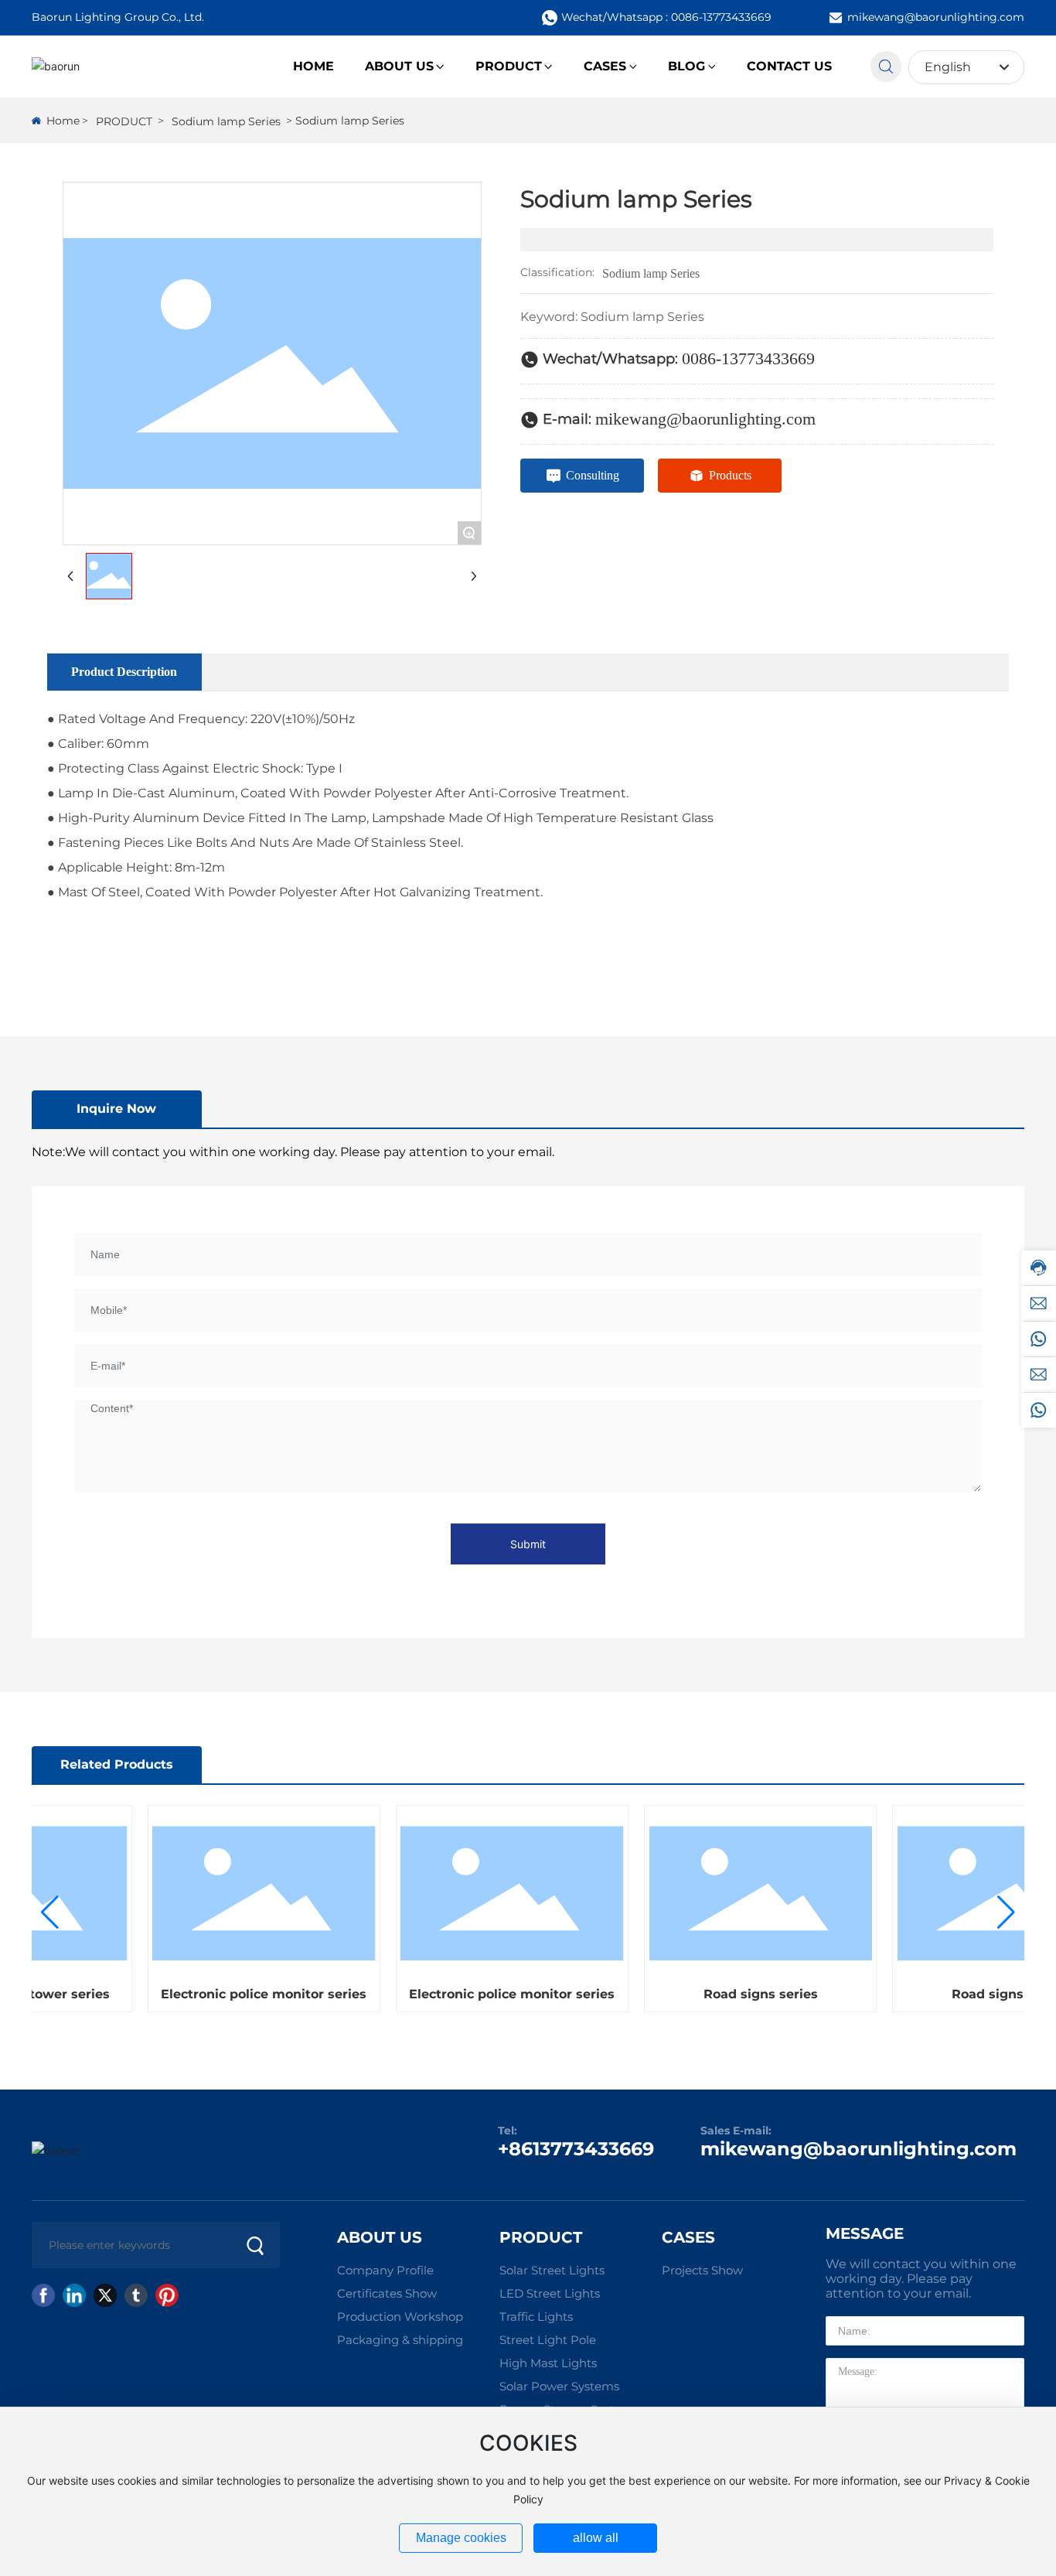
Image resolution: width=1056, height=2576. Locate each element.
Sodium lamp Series (226, 121)
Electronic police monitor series (248, 1994)
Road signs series (745, 1994)
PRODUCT (124, 121)
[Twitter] (105, 2295)
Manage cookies (461, 2538)
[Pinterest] (167, 2295)
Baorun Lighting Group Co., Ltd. (118, 17)
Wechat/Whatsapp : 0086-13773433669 (666, 17)
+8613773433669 (576, 2149)
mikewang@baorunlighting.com (936, 17)
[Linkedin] (74, 2295)
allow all (596, 2538)
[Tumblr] (136, 2295)
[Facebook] (43, 2295)
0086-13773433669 (748, 358)
